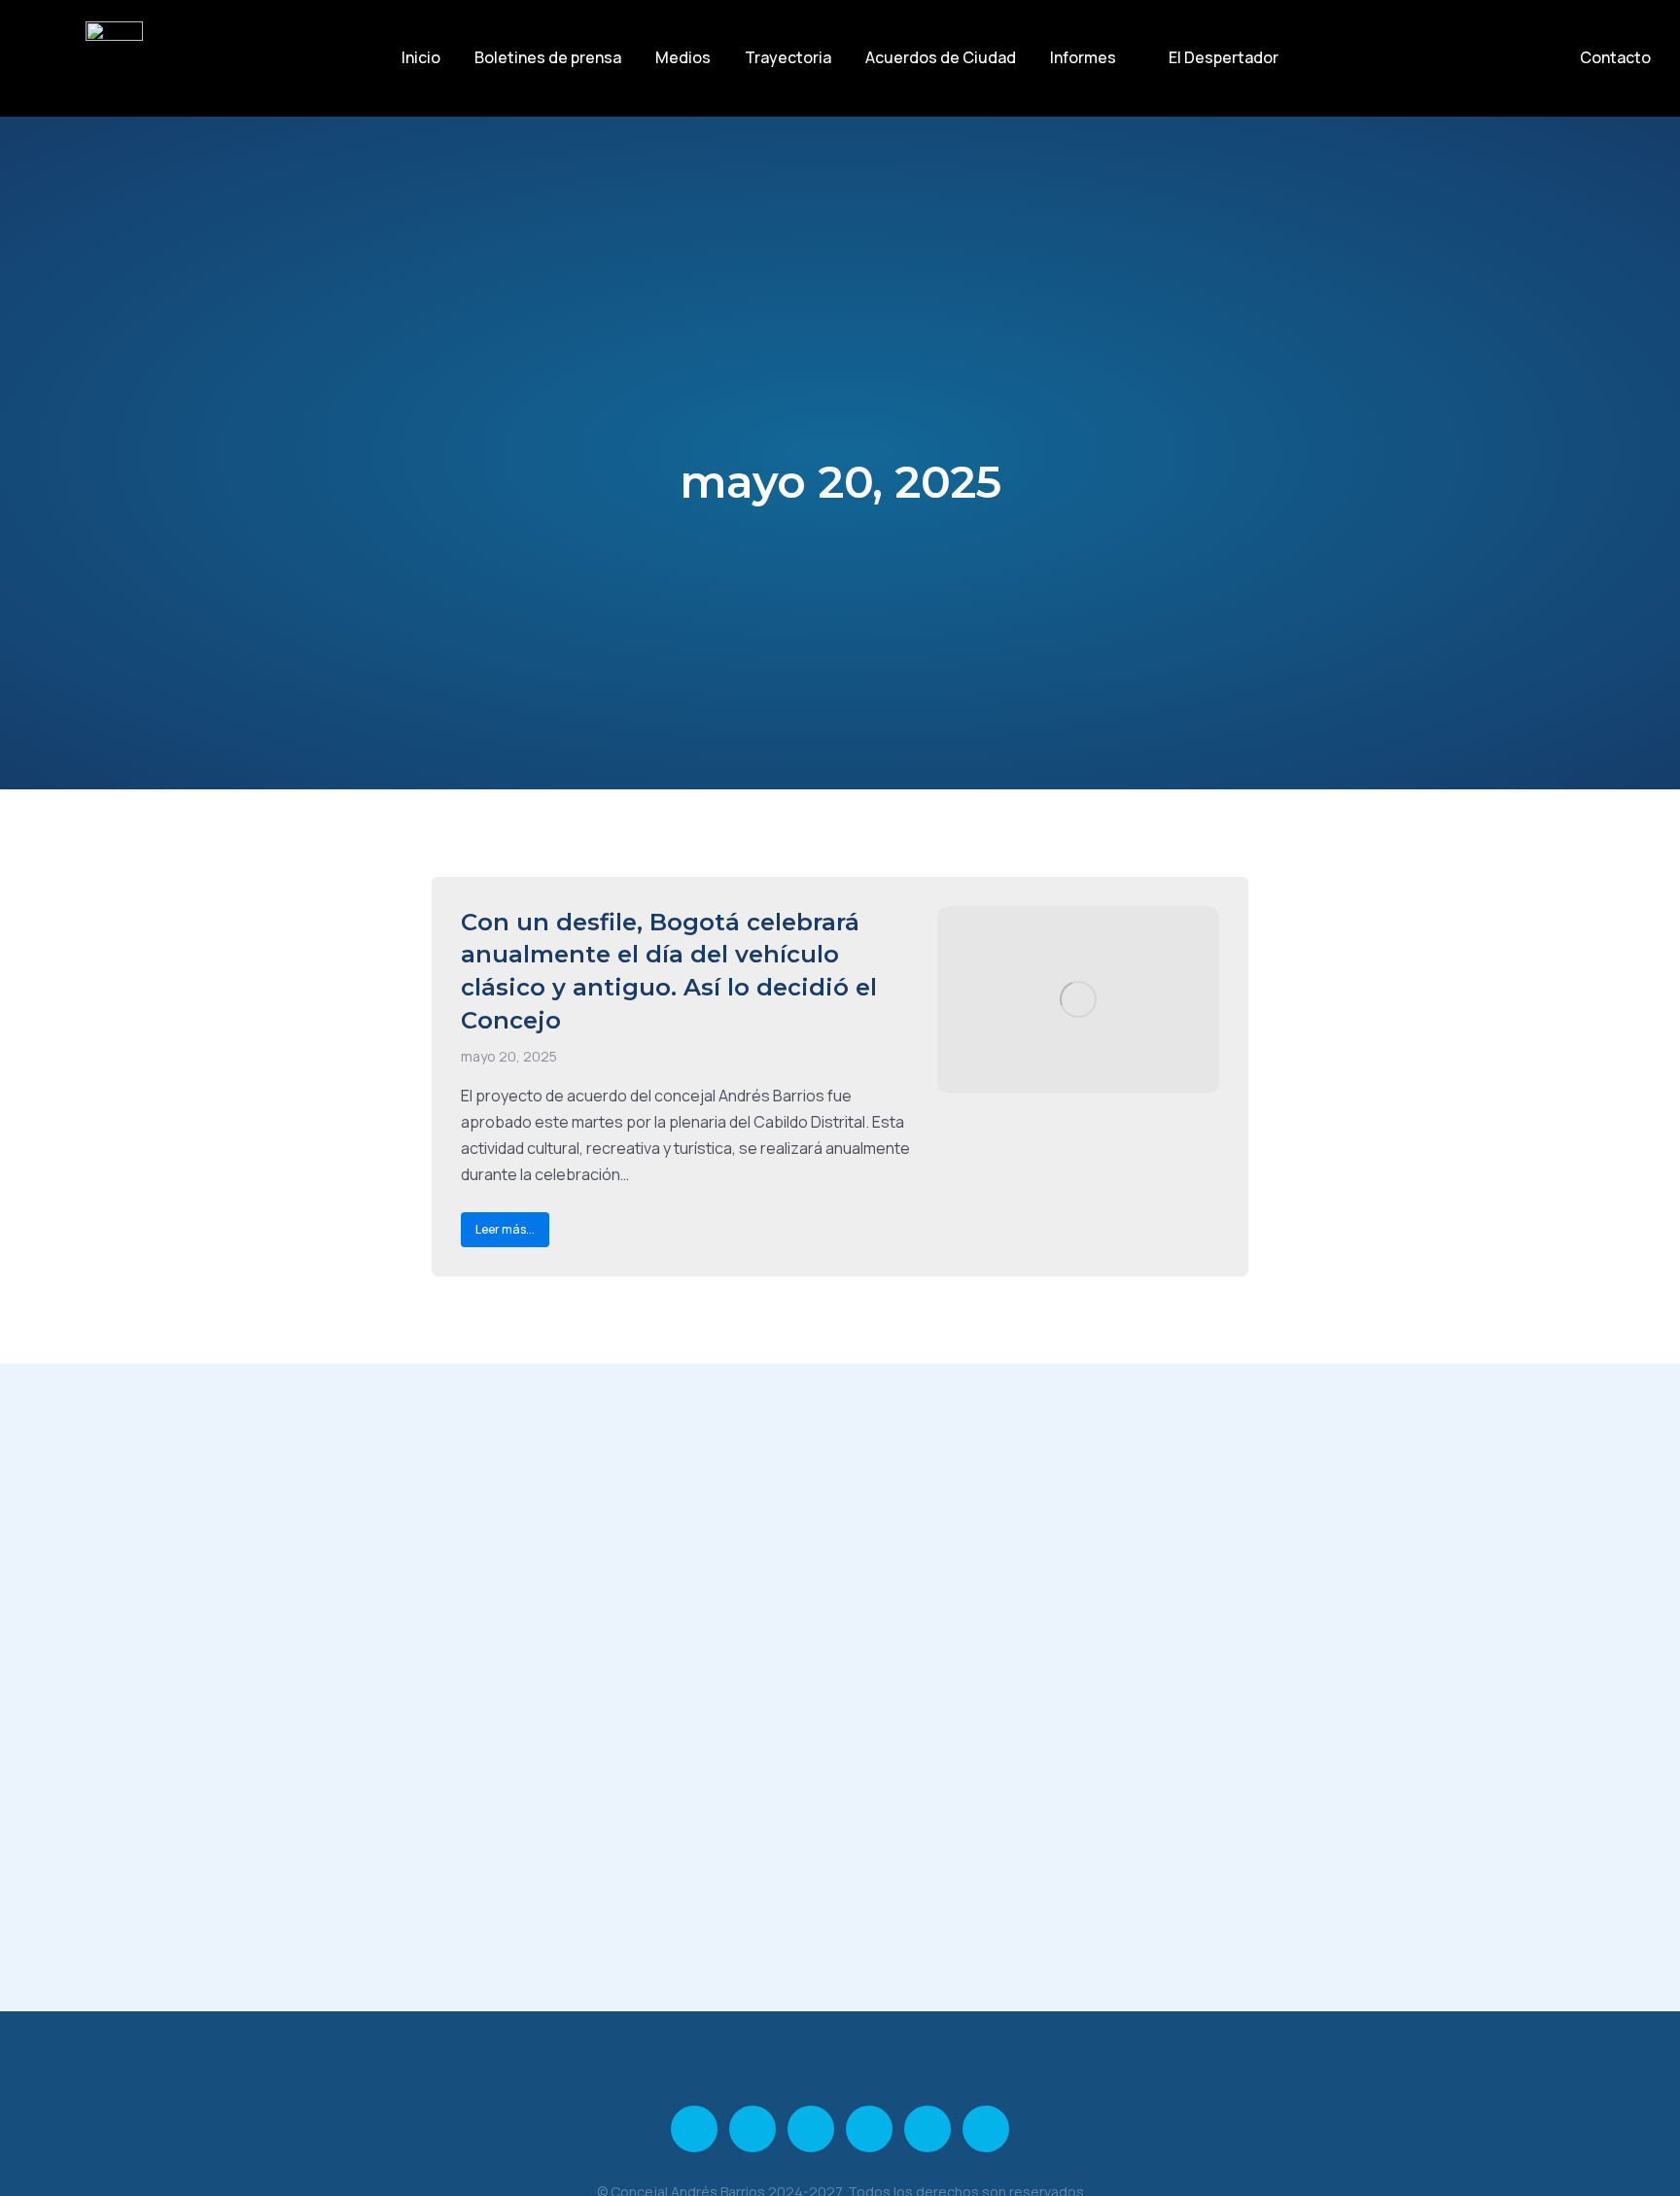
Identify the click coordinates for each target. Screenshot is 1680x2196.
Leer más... (505, 1229)
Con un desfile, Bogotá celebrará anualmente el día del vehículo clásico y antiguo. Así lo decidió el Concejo (669, 971)
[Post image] (1078, 1000)
